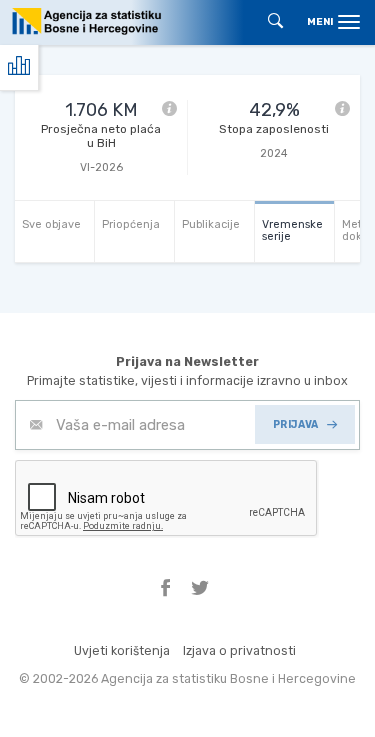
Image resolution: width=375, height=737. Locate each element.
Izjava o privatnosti (239, 650)
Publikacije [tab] (211, 224)
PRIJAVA (296, 424)
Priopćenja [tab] (131, 224)
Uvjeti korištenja (122, 650)
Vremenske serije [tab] (292, 230)
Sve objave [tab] (51, 224)
